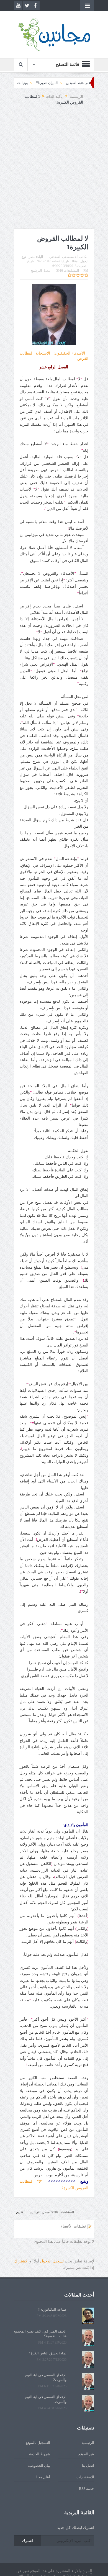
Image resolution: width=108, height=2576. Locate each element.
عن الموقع (86, 2454)
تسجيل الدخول (52, 2261)
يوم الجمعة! (48, 83)
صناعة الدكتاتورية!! (19, 83)
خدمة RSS (87, 2489)
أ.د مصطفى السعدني (63, 257)
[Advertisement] (54, 172)
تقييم (20, 2212)
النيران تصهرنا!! (75, 83)
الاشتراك (21, 2261)
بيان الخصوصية (39, 2466)
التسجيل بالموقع (38, 2443)
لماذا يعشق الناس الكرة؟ (48, 2353)
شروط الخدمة (40, 2454)
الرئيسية (88, 2443)
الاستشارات (85, 2477)
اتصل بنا (88, 2466)
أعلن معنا (43, 2477)
